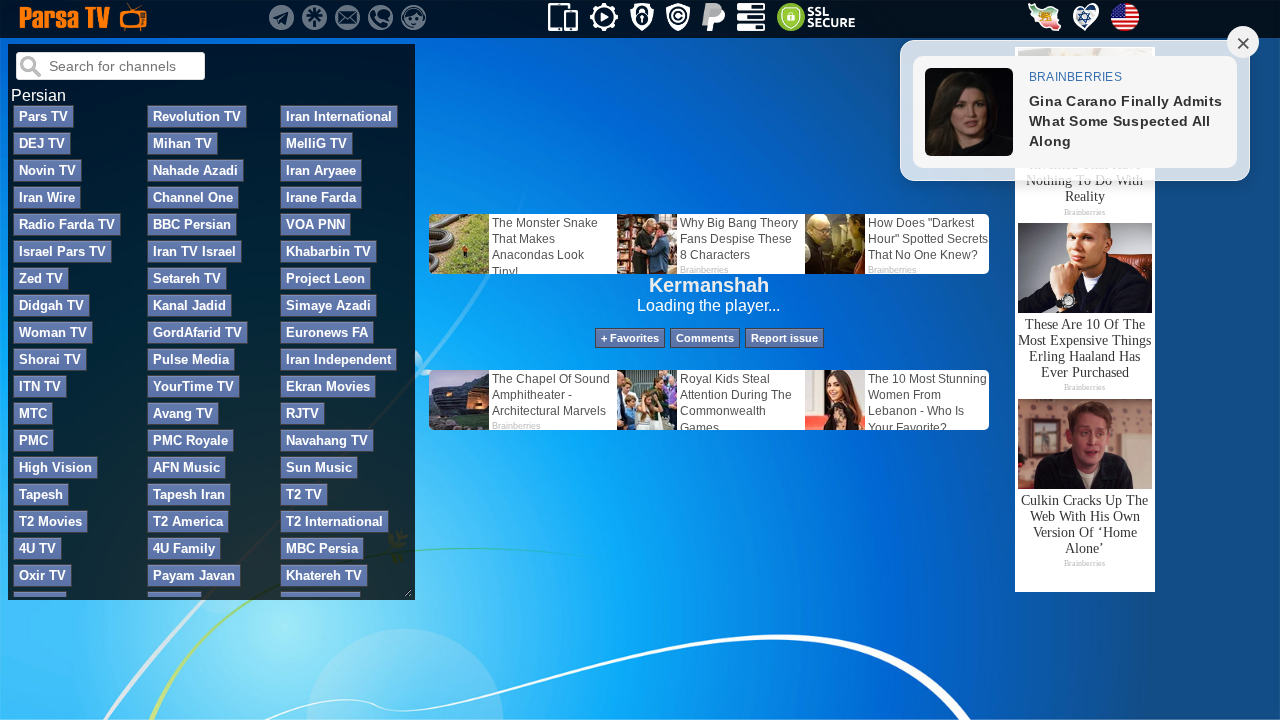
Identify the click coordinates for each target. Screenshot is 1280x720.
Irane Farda (321, 197)
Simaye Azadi (328, 305)
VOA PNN (315, 224)
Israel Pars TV (62, 251)
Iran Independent (338, 359)
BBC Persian (192, 224)
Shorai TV (50, 359)
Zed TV (41, 278)
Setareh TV (187, 278)
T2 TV (304, 494)
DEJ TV (42, 143)
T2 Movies (50, 521)
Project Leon (325, 278)
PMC (33, 440)
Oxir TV (42, 575)
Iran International (339, 116)
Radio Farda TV (67, 224)
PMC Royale (190, 440)
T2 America (188, 521)
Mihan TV (182, 143)
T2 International (334, 521)
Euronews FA (327, 332)
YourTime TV (193, 386)
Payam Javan (194, 575)
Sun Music (319, 467)
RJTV (302, 413)
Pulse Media (191, 359)
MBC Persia (322, 548)
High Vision (55, 467)
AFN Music (186, 467)
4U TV (37, 548)
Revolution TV (197, 116)
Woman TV (53, 332)
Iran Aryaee (321, 170)
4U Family (184, 548)
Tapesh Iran (189, 494)
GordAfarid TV (197, 332)
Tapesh (41, 494)
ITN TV (40, 386)
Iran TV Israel (194, 251)
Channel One (193, 197)
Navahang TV (327, 440)
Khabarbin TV (328, 251)
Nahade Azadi (195, 170)
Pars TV (43, 116)
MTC (33, 413)
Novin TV (47, 170)
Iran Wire (47, 197)
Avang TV (183, 413)
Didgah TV (51, 305)
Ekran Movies (328, 386)
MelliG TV (316, 143)
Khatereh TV (324, 575)
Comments (705, 338)
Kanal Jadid (189, 305)
